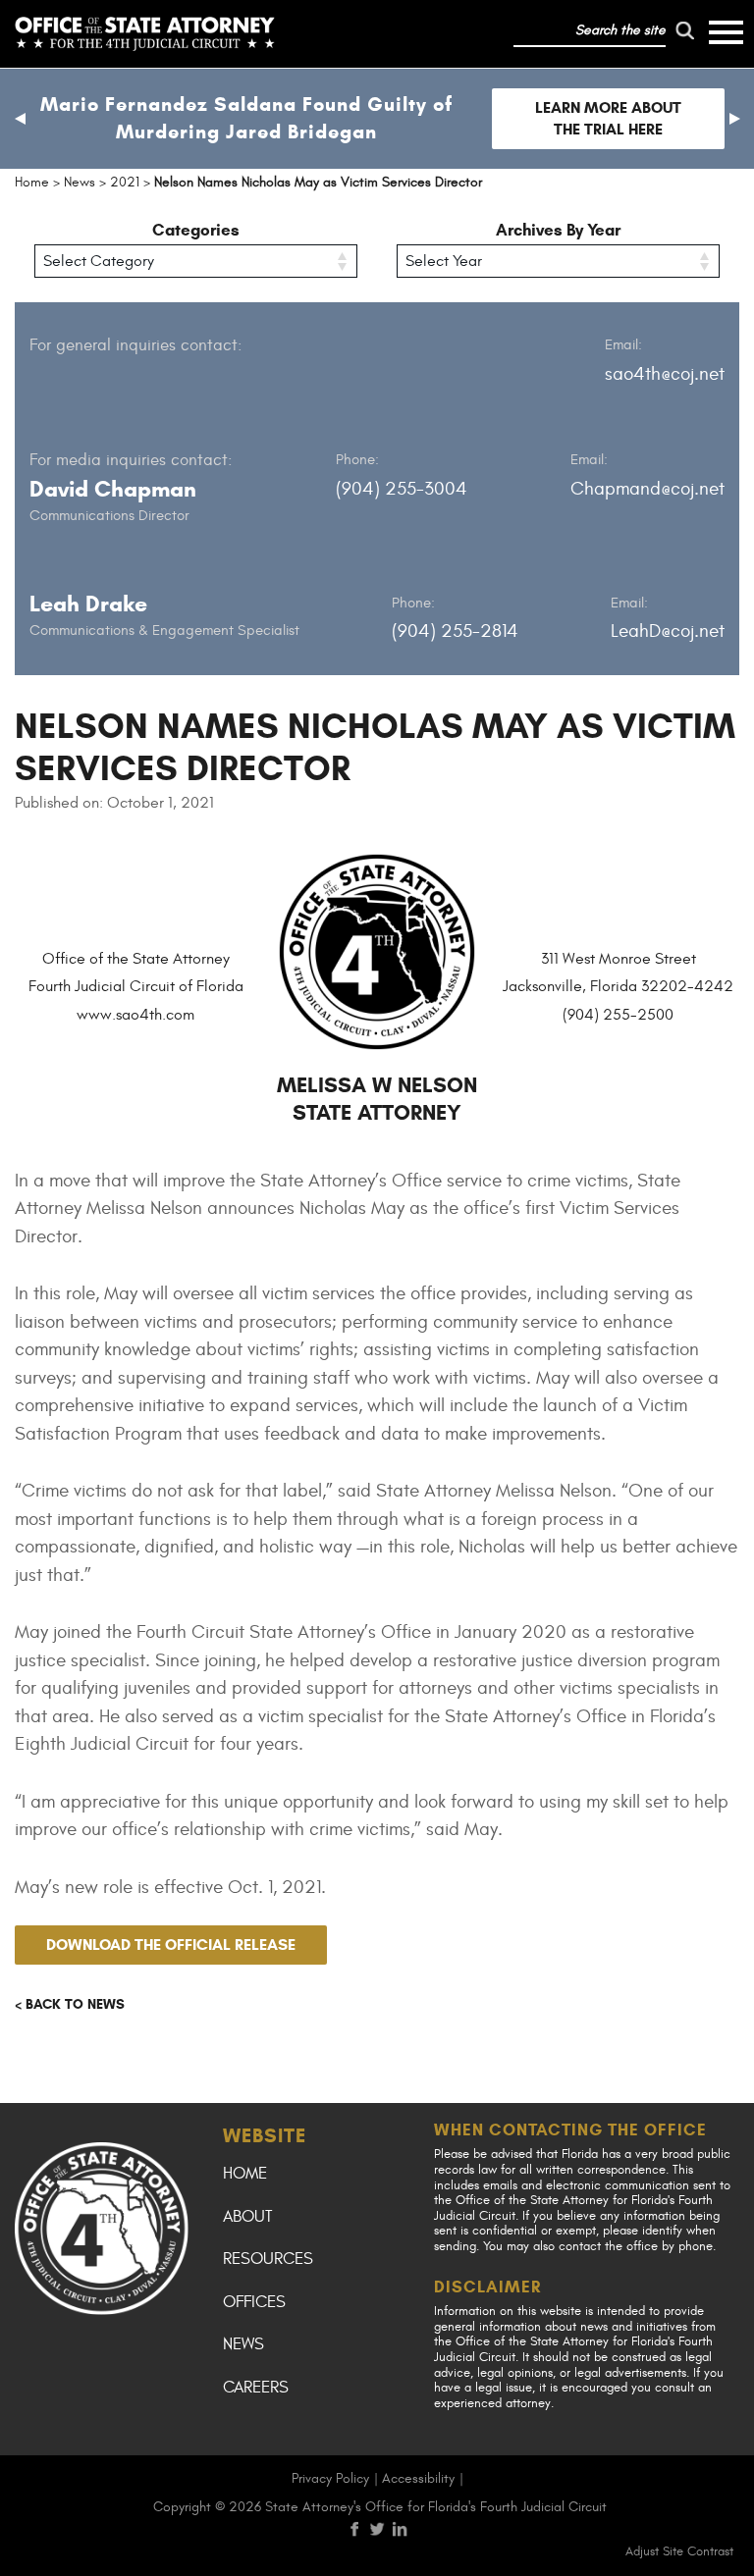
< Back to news (70, 2004)
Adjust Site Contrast (679, 2551)
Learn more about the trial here (608, 118)
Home (245, 2174)
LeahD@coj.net (668, 631)
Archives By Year (558, 230)
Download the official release (171, 1945)
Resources (268, 2259)
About (247, 2217)
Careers (256, 2388)
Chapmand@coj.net (647, 489)
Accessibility (418, 2478)
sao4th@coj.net (665, 374)
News (243, 2344)
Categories (196, 230)
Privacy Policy (330, 2478)
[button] (20, 119)
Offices (254, 2302)
